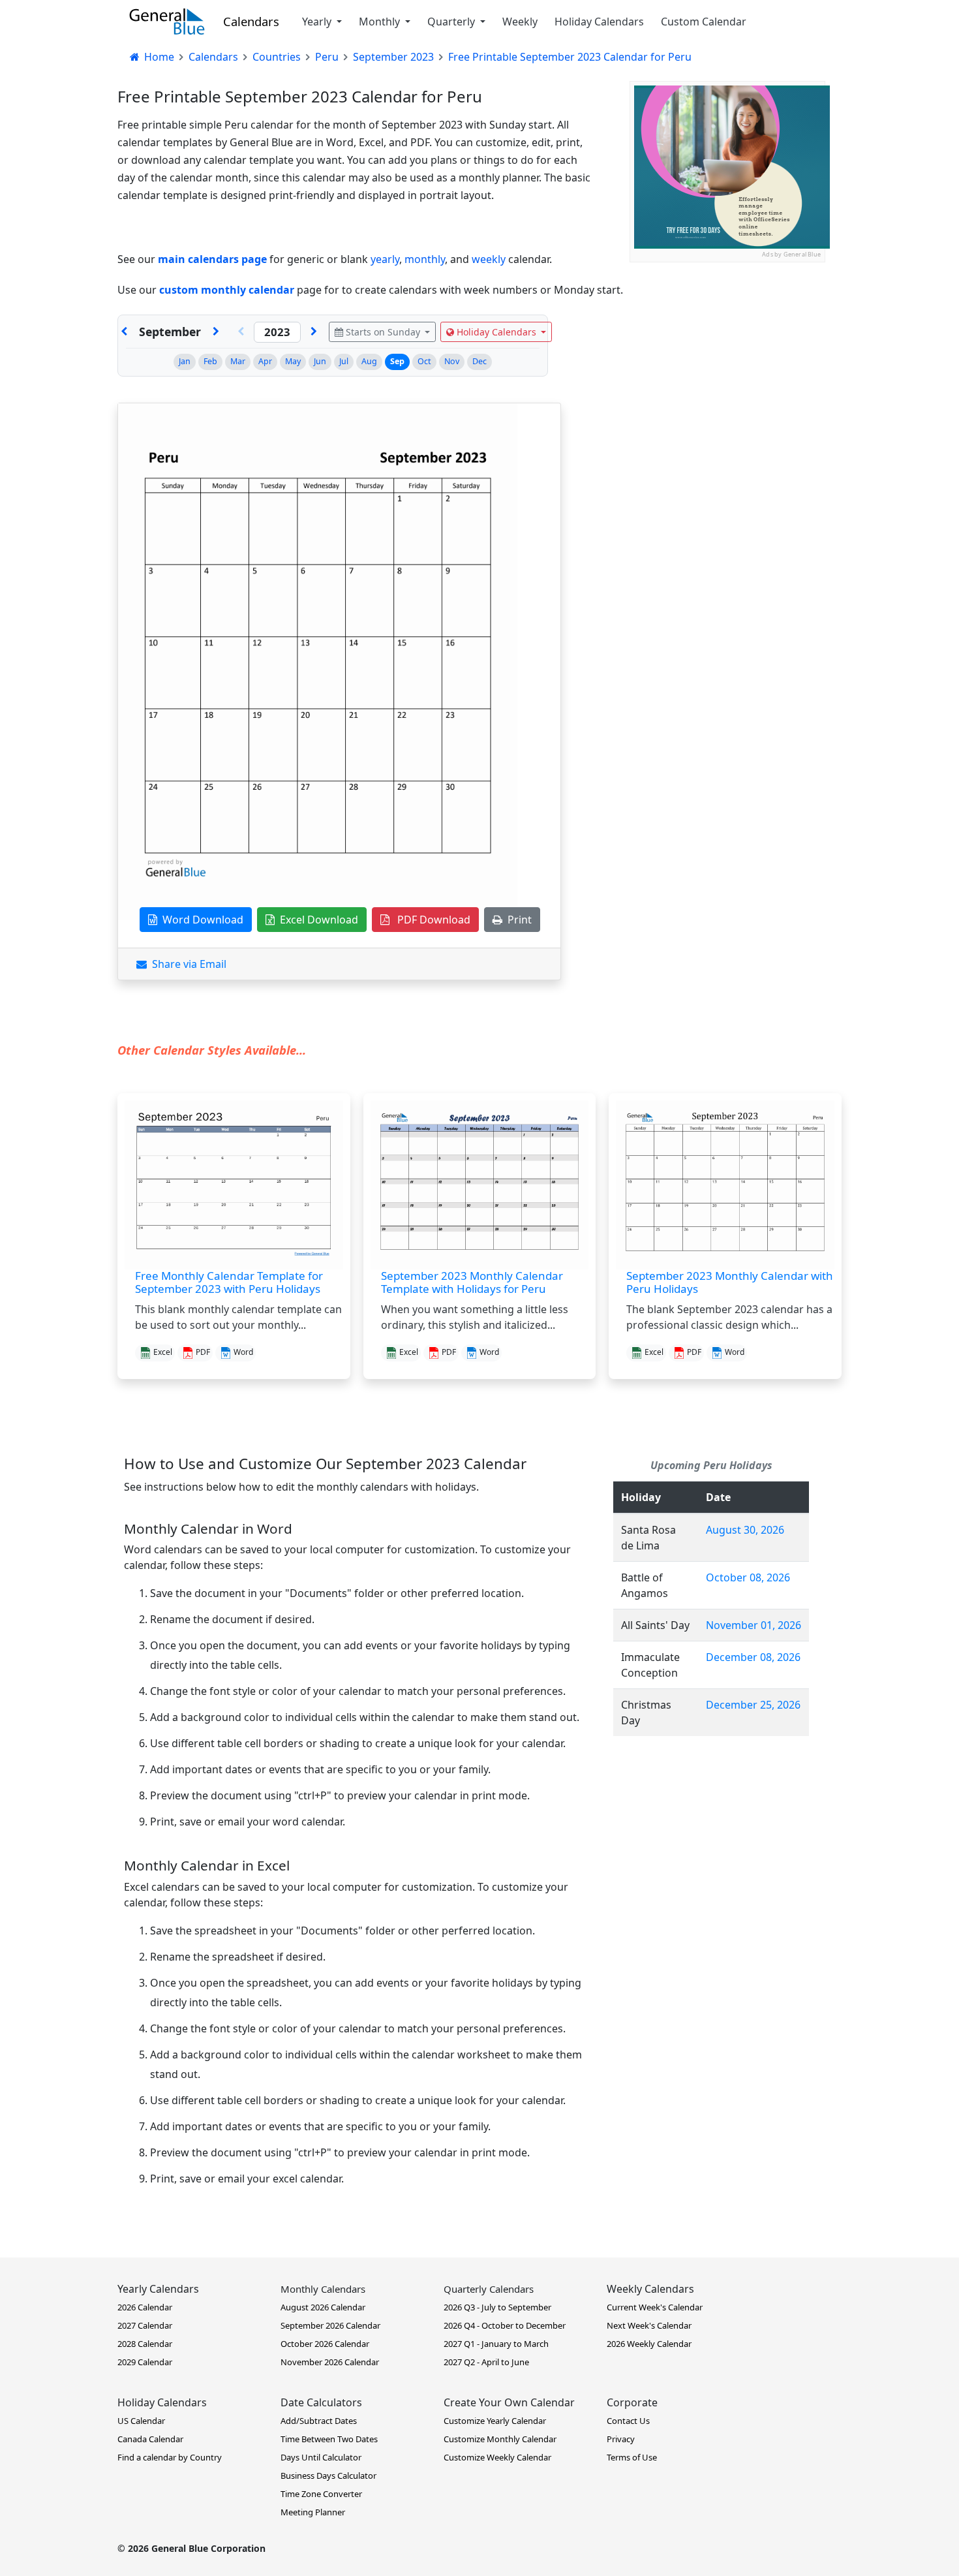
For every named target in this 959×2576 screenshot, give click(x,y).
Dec (479, 361)
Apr (265, 361)
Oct (424, 361)
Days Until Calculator (321, 2457)
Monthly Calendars (323, 2289)
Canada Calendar (150, 2439)
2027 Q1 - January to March (496, 2344)
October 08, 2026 (748, 1577)
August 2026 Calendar (323, 2307)
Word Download (200, 920)
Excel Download (316, 920)
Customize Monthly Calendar (500, 2439)
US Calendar (141, 2421)
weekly (489, 259)
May (293, 361)
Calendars (251, 21)
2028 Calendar (145, 2344)
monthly (425, 259)
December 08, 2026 (753, 1657)
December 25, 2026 (753, 1705)
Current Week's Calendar (655, 2307)
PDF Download (430, 920)
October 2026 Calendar (325, 2344)
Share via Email (187, 964)
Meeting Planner (313, 2512)
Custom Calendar (704, 22)
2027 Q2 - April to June (486, 2362)
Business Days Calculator (328, 2475)
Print (517, 920)
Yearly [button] (318, 22)
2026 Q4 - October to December (505, 2325)
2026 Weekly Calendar (649, 2344)
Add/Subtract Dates (319, 2421)
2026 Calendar (145, 2307)
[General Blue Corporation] (167, 22)
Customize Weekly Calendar (497, 2457)
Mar (238, 361)
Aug (369, 361)
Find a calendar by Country (170, 2457)
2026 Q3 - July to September (497, 2307)
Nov (452, 361)
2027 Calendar (145, 2325)
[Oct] (216, 332)
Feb (210, 361)
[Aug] (124, 332)
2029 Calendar (145, 2362)
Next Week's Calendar (649, 2325)
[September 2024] (314, 332)
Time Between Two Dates (329, 2439)
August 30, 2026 (745, 1530)
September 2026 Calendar (330, 2325)
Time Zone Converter (321, 2494)
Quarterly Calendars (489, 2289)
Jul (344, 361)
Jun (320, 361)
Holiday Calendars (599, 22)
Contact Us (628, 2421)
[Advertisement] (727, 344)
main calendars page (212, 259)
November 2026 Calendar (330, 2362)
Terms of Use (632, 2457)
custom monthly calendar (227, 290)
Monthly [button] (381, 22)
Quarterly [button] (452, 22)
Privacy (621, 2439)
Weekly (520, 22)
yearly (385, 259)
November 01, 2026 (753, 1625)
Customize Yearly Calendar (495, 2421)
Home (158, 57)
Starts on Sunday (383, 332)
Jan (185, 361)
